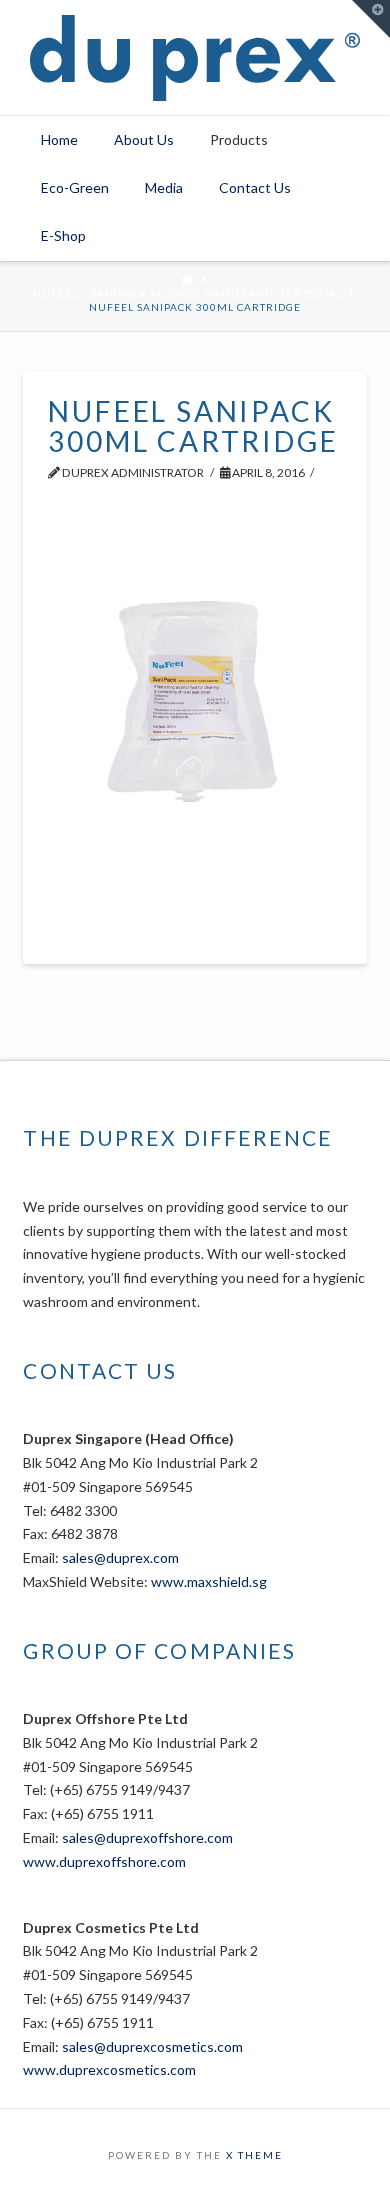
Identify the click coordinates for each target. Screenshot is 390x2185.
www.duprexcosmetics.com (109, 2069)
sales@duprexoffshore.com (147, 1837)
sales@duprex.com (120, 1557)
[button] (371, 19)
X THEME (254, 2155)
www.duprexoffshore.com (104, 1861)
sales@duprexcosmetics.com (152, 2046)
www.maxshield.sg (209, 1581)
